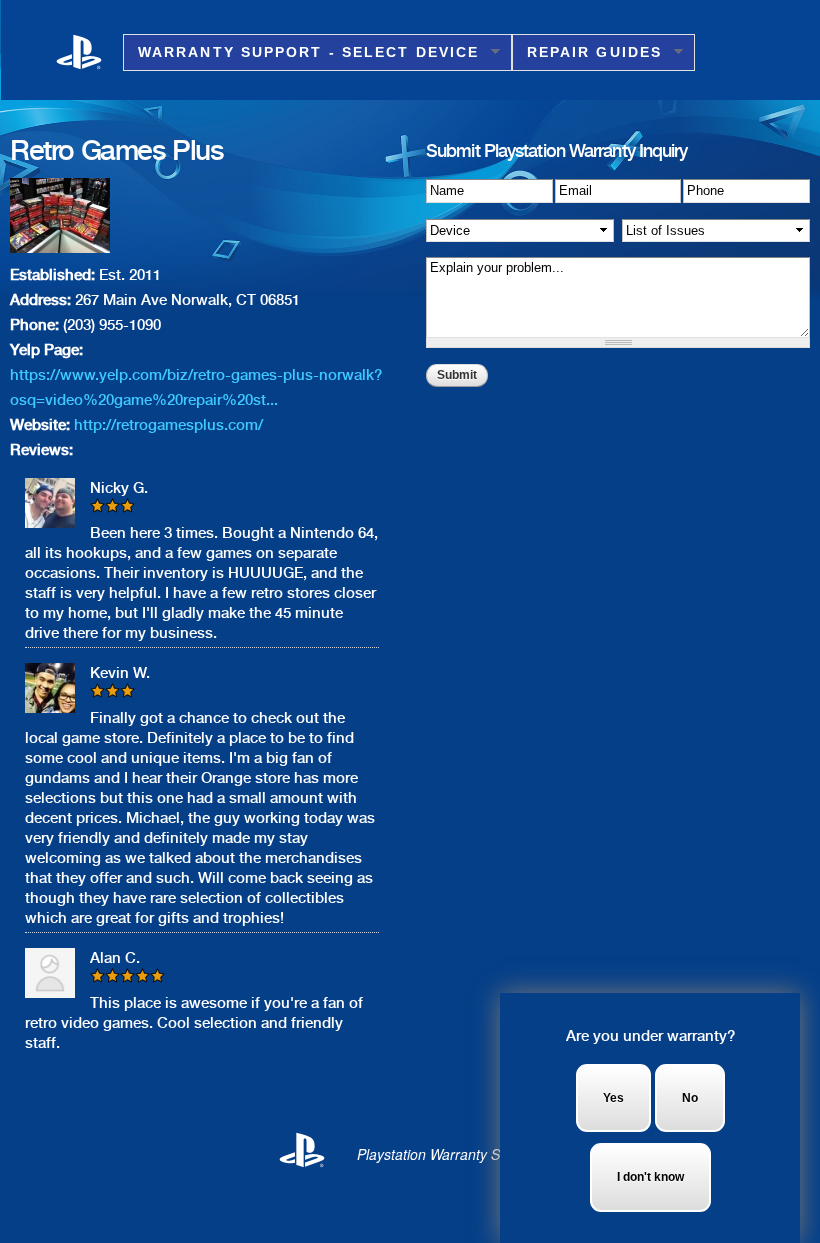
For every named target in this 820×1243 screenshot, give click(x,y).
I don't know (650, 1177)
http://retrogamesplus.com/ (168, 425)
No (690, 1098)
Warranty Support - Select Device (301, 52)
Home (89, 50)
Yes (613, 1098)
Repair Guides (587, 52)
